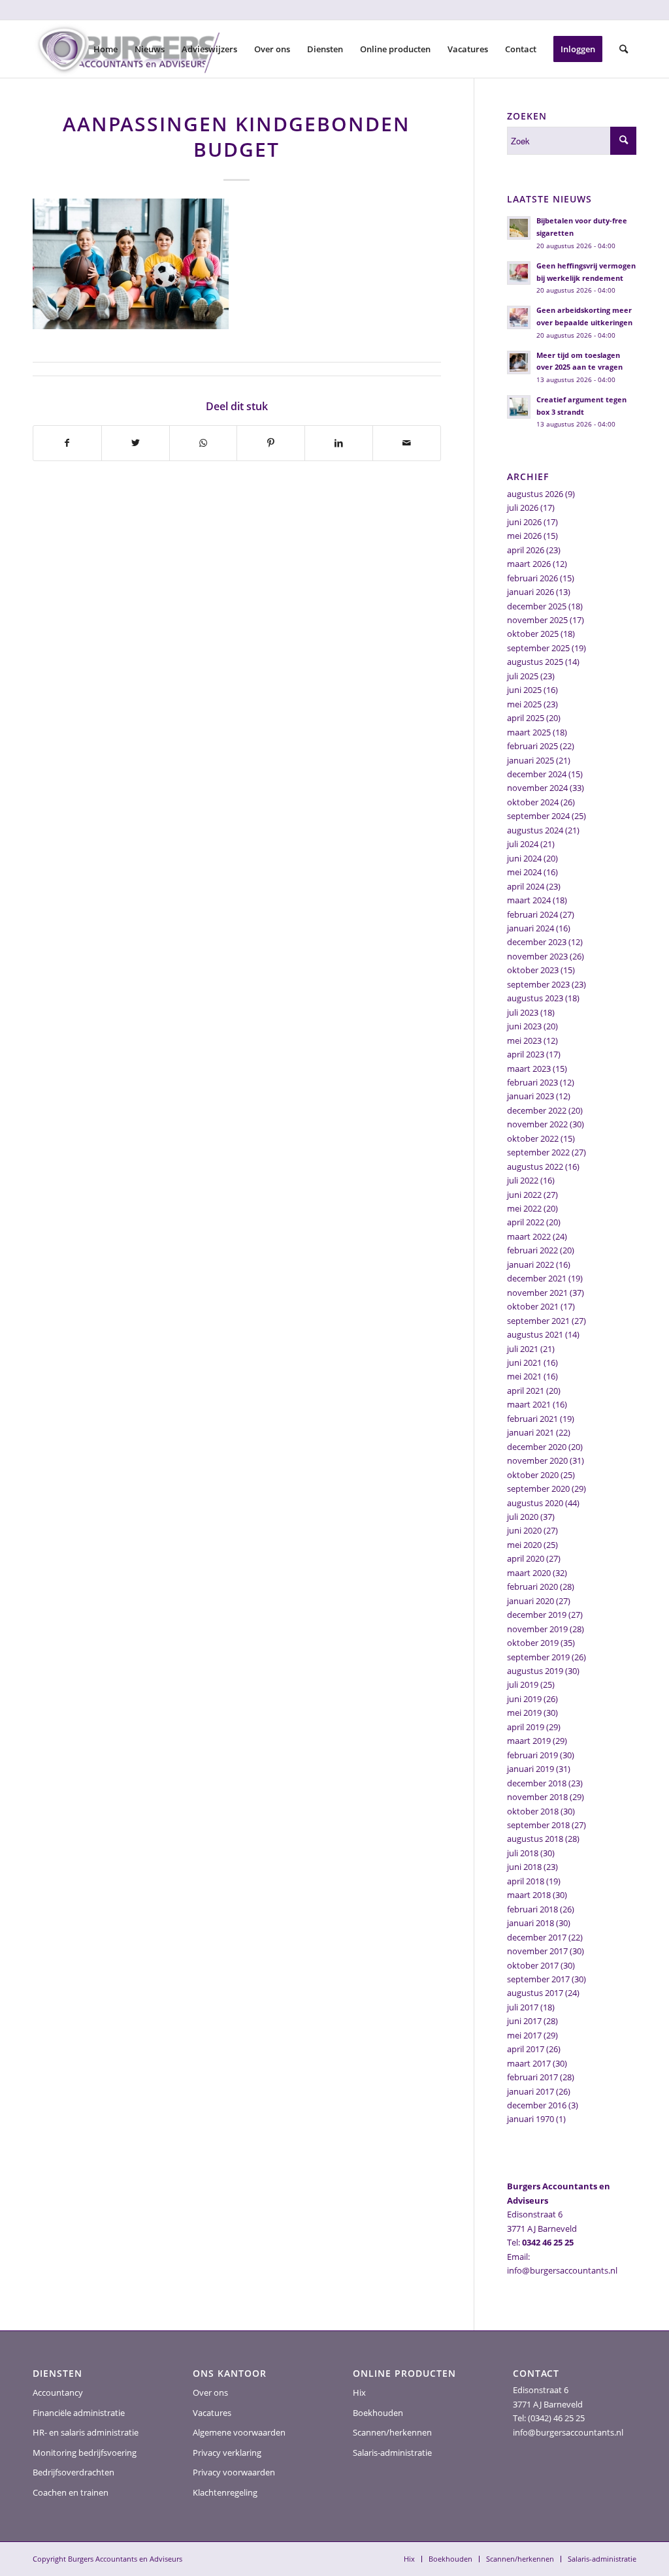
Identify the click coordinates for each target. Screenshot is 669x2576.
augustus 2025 (535, 662)
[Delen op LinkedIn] (339, 443)
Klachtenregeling (225, 2492)
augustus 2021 (535, 1334)
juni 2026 (524, 522)
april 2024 (526, 886)
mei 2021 (524, 1376)
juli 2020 (523, 1517)
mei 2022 (524, 1208)
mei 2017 (524, 2035)
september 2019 (538, 1657)
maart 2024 (529, 900)
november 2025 (537, 620)
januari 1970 (530, 2119)
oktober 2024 (533, 802)
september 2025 (538, 648)
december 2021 (537, 1278)
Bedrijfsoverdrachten (73, 2472)
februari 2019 (532, 1755)
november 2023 (537, 956)
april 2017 (526, 2049)
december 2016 (537, 2105)
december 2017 (537, 1937)
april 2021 (526, 1391)
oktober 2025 (533, 634)
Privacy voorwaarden (234, 2472)
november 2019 (537, 1629)
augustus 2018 (535, 1839)
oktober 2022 (533, 1138)
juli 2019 (523, 1684)
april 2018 (526, 1881)
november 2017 (537, 1951)
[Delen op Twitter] (136, 443)
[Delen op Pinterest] (271, 443)
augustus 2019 (535, 1671)
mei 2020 (524, 1545)
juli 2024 (523, 844)
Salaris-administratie (392, 2453)
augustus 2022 (535, 1167)
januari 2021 (530, 1432)
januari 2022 (530, 1264)
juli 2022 (523, 1180)
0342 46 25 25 (548, 2242)
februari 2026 (532, 578)
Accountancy (58, 2392)
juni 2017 (524, 2021)
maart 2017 (529, 2063)
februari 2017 (532, 2077)
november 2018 (537, 1797)
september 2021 (538, 1321)
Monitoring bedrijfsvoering (85, 2453)
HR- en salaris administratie (86, 2432)
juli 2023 (523, 1012)
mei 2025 (524, 704)
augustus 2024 (535, 830)
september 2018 (538, 1825)
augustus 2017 (535, 1993)
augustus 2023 (535, 998)
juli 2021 (523, 1349)
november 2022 (537, 1124)
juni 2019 (524, 1699)
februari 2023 (532, 1082)
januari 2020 (530, 1601)
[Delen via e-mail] (407, 443)
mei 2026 (524, 536)
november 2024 (537, 788)
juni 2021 (524, 1362)
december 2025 (537, 606)
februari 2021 (532, 1419)
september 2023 (538, 984)
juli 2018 (523, 1853)
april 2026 (526, 550)
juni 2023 (524, 1026)
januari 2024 (530, 928)
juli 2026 (523, 507)
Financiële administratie (79, 2413)
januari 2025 (530, 760)
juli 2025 (523, 676)
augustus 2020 (535, 1503)
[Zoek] (624, 49)
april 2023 (526, 1054)
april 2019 (526, 1727)
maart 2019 (529, 1741)
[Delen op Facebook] (67, 443)
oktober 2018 (533, 1811)
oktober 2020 (533, 1475)
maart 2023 (529, 1069)
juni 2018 (524, 1867)
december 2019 (537, 1615)
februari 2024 (532, 914)
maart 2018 (529, 1895)
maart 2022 (529, 1236)
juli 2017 (523, 2007)
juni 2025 (524, 690)
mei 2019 (524, 1713)
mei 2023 (524, 1040)
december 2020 (537, 1447)
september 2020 (538, 1489)
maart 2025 (529, 732)
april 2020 (526, 1558)
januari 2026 (530, 592)
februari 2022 (532, 1250)
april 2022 (526, 1222)
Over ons (210, 2392)
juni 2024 (524, 858)
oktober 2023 (533, 970)
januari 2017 (530, 2091)
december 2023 (537, 942)
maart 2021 (529, 1404)
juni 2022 (524, 1195)
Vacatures (212, 2413)
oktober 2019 (533, 1643)
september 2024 (538, 816)
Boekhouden (378, 2413)
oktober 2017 (533, 1965)
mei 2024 (524, 872)
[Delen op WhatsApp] (204, 443)
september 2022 (538, 1152)
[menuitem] (106, 49)
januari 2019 (530, 1769)
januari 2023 (530, 1096)
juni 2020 (524, 1530)
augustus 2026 (535, 494)
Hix (359, 2392)
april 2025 (526, 718)
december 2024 (537, 774)
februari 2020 (532, 1586)
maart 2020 (529, 1573)
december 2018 (537, 1783)
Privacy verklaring (227, 2453)
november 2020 (537, 1460)
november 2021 (537, 1293)
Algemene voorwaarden (239, 2432)
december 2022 (537, 1110)
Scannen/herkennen (392, 2432)
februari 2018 (532, 1909)
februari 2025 (532, 746)
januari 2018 (530, 1923)
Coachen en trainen (71, 2492)
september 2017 (538, 1979)
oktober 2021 (533, 1306)
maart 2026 (529, 564)
